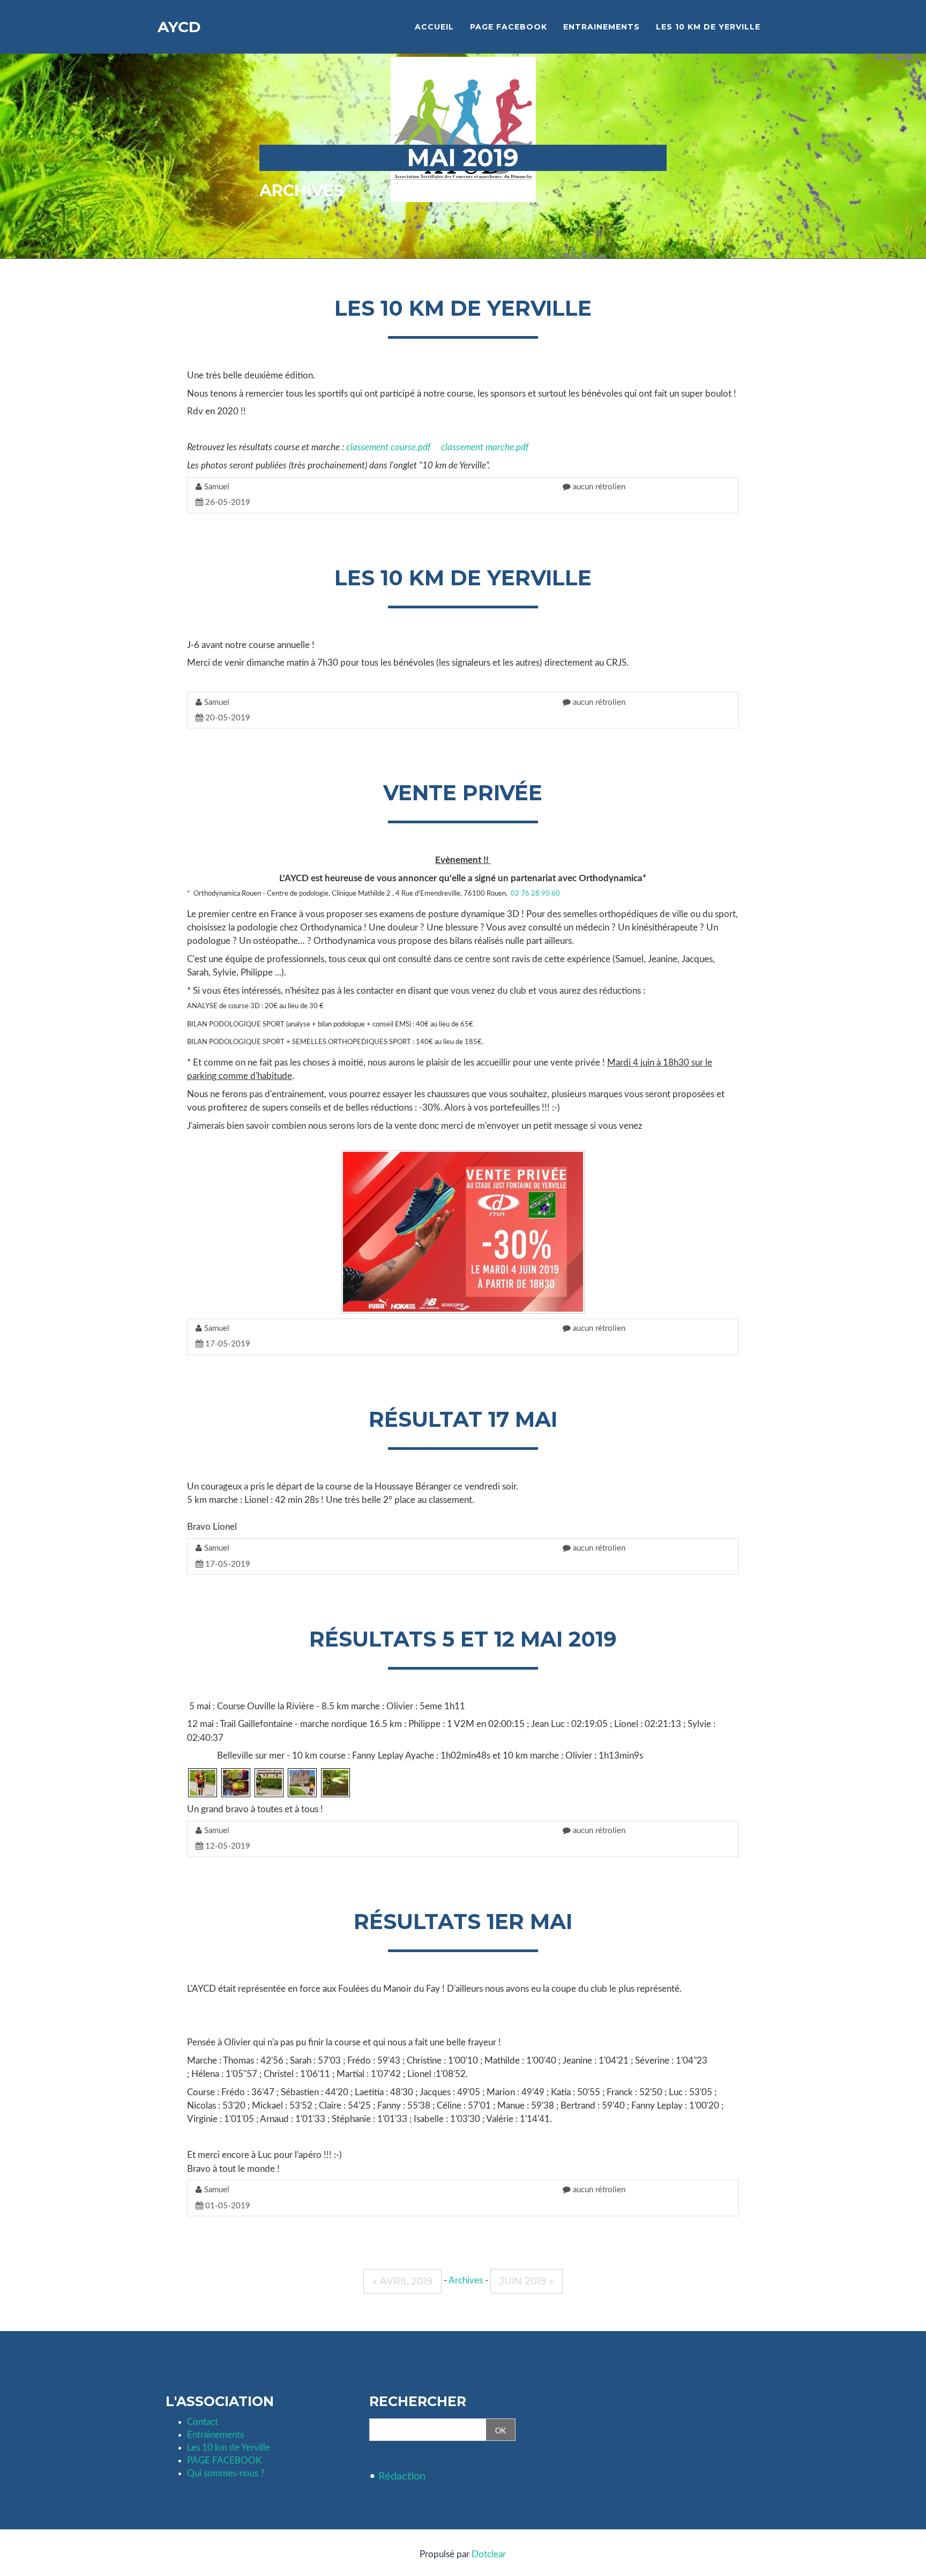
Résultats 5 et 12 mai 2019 (463, 1639)
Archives (302, 191)
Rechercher (418, 2402)
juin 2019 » (527, 2281)
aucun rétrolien (598, 487)
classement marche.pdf (485, 447)
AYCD (179, 27)
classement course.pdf (388, 447)
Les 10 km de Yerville (463, 308)
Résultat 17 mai (463, 1419)
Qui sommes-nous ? (226, 2473)
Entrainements (215, 2435)
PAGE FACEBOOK (224, 2460)
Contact (203, 2422)
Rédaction (402, 2476)
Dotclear (489, 2554)
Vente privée (463, 793)
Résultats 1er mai (463, 1922)
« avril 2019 (402, 2281)
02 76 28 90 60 (535, 894)
